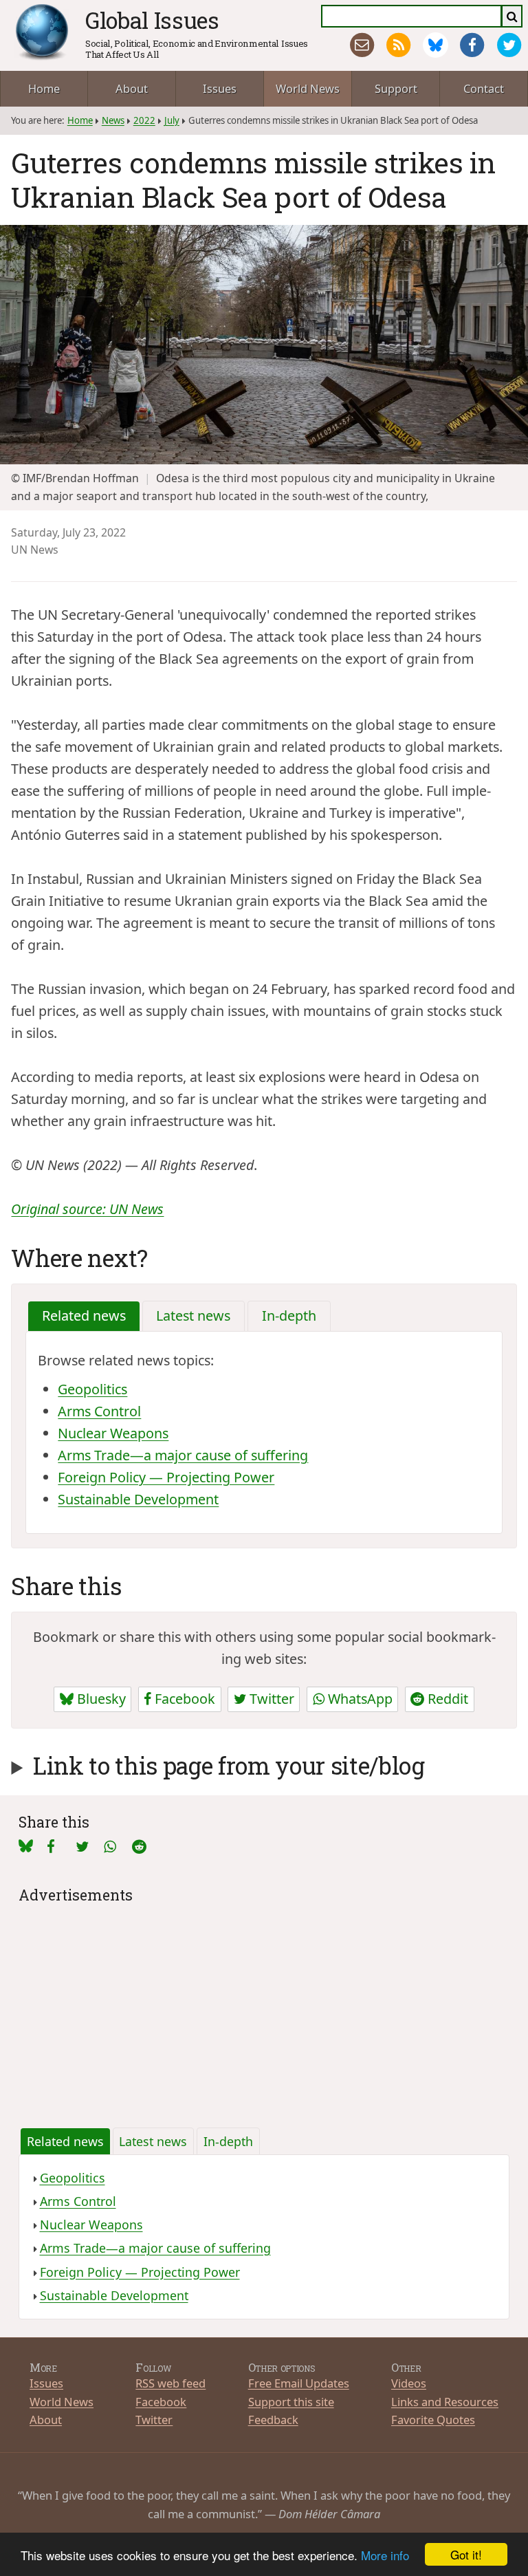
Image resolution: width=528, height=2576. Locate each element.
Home (44, 88)
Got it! (466, 2554)
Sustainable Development (138, 1499)
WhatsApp (359, 1699)
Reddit (446, 1699)
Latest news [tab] (193, 1316)
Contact (484, 88)
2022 (144, 120)
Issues (220, 88)
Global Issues (152, 20)
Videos (409, 2383)
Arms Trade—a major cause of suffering (183, 1455)
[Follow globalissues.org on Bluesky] (436, 45)
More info (385, 2555)
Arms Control (99, 1411)
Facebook (183, 1699)
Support (396, 88)
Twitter (270, 1699)
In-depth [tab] (289, 1316)
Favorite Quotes (433, 2420)
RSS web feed (170, 2383)
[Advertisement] (264, 2004)
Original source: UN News (87, 1209)
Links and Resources (445, 2402)
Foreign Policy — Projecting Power (166, 1477)
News (113, 120)
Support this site (291, 2402)
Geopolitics (92, 1389)
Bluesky (100, 1699)
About (132, 88)
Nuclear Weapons (113, 1433)
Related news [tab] (84, 1316)
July (172, 120)
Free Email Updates (299, 2383)
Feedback (273, 2420)
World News (308, 88)
